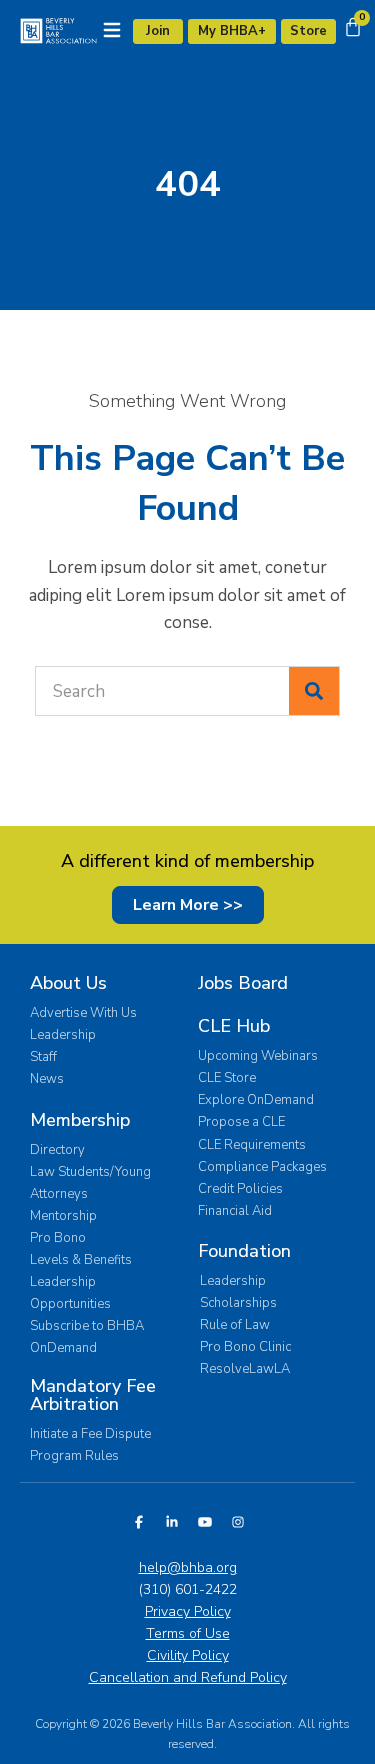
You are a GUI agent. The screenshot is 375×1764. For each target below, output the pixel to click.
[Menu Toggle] (112, 30)
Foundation (244, 1251)
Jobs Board (243, 983)
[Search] (314, 691)
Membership (80, 1120)
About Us (68, 983)
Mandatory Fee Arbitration (93, 1395)
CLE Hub (234, 1026)
